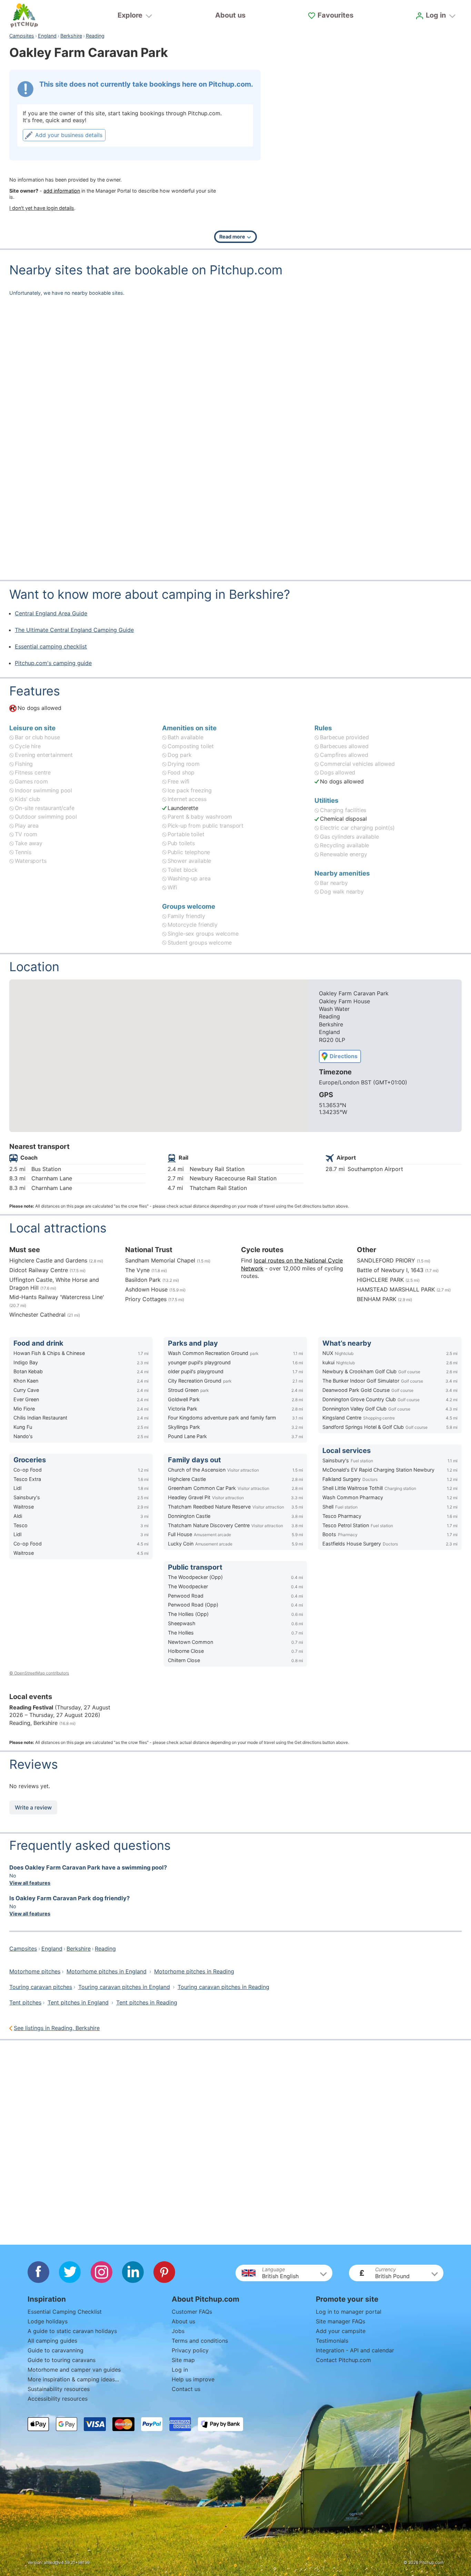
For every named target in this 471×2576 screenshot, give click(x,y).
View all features (30, 1883)
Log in (180, 2370)
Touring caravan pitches (41, 1987)
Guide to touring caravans (62, 2360)
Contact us (186, 2389)
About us (230, 15)
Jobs (178, 2331)
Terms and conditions (200, 2341)
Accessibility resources (58, 2399)
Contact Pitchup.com (343, 2360)
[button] (284, 2273)
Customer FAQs (192, 2312)
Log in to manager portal (349, 2312)
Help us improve (193, 2379)
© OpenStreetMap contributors (39, 1673)
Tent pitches (25, 2002)
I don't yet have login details (42, 208)
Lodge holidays (48, 2321)
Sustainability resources (59, 2389)
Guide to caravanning (56, 2350)
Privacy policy (190, 2350)
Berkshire (71, 36)
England (47, 36)
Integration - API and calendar (355, 2350)
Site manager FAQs (340, 2321)
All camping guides (52, 2341)
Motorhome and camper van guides (74, 2370)
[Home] (24, 16)
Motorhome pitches (35, 1971)
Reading (95, 36)
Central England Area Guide (51, 613)
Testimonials (332, 2341)
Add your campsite (341, 2331)
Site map (183, 2360)
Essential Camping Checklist (65, 2312)
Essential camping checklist (51, 646)
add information (62, 191)
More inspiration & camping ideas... (73, 2379)
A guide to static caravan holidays (72, 2331)
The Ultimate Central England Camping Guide (74, 630)
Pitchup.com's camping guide (53, 663)
